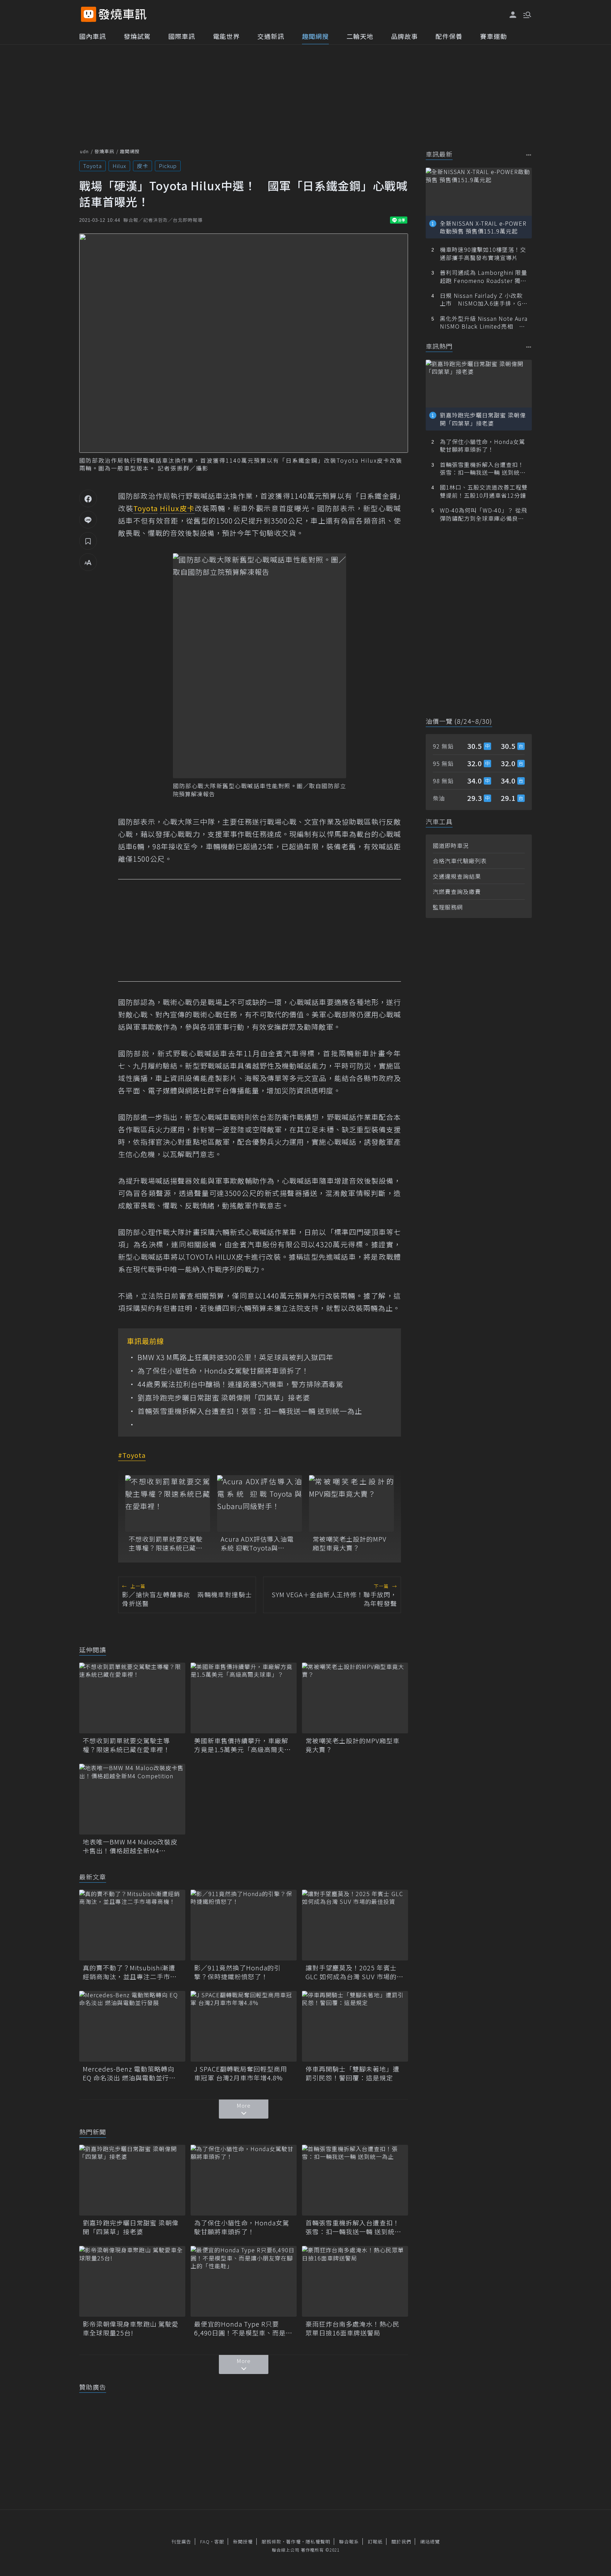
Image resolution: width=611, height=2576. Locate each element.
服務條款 (272, 2542)
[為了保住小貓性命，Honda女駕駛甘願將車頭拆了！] (244, 2180)
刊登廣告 (181, 2542)
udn (84, 151)
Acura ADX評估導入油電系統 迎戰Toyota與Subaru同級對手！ (257, 1543)
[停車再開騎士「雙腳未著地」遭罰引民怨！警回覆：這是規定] (355, 2026)
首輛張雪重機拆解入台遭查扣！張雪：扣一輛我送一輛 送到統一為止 (250, 1411)
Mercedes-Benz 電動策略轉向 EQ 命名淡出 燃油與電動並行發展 (129, 2073)
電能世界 (226, 36)
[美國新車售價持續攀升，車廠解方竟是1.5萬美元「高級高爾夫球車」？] (244, 1698)
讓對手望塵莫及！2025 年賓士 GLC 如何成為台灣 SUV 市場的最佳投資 (354, 1972)
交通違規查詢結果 (457, 876)
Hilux (119, 166)
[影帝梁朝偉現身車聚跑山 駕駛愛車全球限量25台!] (132, 2281)
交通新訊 (271, 36)
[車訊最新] (529, 155)
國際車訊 (182, 36)
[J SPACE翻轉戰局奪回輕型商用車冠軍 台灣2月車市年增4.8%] (244, 2026)
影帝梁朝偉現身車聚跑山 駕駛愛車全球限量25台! (131, 2328)
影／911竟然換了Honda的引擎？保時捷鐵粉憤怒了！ (237, 1972)
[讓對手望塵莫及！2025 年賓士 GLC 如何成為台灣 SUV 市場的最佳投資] (355, 1925)
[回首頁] (123, 14)
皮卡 (142, 166)
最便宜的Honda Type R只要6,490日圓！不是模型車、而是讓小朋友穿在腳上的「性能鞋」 (243, 2328)
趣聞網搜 (315, 36)
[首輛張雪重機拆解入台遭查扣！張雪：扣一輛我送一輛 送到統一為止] (355, 2180)
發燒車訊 (104, 151)
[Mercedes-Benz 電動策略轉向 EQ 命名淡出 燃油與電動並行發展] (132, 2026)
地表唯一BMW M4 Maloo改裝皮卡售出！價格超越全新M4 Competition (130, 1846)
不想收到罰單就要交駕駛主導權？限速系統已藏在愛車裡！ (166, 1543)
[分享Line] (88, 520)
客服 (219, 2542)
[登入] (513, 15)
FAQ (205, 2542)
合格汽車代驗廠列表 (460, 861)
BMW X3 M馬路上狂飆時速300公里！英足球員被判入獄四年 (235, 1357)
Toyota (92, 166)
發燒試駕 (137, 36)
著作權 (293, 2542)
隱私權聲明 (318, 2542)
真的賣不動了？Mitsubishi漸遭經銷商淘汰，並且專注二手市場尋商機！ (130, 1972)
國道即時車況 (451, 845)
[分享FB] (88, 498)
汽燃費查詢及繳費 (457, 891)
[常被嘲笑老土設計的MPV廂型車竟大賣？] (351, 1503)
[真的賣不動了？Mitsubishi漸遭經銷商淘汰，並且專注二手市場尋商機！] (132, 1925)
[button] (526, 14)
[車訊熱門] (529, 347)
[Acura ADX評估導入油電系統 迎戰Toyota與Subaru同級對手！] (260, 1503)
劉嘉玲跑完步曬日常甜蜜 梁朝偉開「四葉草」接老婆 (224, 1398)
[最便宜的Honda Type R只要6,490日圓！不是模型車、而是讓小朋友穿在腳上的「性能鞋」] (244, 2281)
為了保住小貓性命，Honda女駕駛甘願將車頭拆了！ (223, 1371)
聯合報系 (349, 2542)
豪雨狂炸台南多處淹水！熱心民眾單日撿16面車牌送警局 (353, 2328)
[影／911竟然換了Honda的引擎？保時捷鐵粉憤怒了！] (244, 1925)
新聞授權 (243, 2542)
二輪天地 (360, 36)
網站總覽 (430, 2542)
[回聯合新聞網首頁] (89, 14)
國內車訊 (93, 36)
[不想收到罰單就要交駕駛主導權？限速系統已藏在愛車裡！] (168, 1503)
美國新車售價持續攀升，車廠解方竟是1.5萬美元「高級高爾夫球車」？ (243, 1745)
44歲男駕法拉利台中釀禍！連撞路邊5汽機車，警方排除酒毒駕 (240, 1384)
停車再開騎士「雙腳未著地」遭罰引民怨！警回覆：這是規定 (353, 2073)
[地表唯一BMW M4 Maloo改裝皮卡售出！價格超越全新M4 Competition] (132, 1799)
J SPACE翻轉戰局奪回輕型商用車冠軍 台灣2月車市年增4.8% (241, 2073)
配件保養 (449, 36)
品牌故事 (405, 36)
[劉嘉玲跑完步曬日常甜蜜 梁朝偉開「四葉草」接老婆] (132, 2180)
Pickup (168, 166)
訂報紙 (375, 2542)
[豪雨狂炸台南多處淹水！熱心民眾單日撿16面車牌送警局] (355, 2281)
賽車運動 (494, 36)
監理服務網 (448, 907)
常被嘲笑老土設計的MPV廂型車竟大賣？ (350, 1543)
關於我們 (401, 2542)
